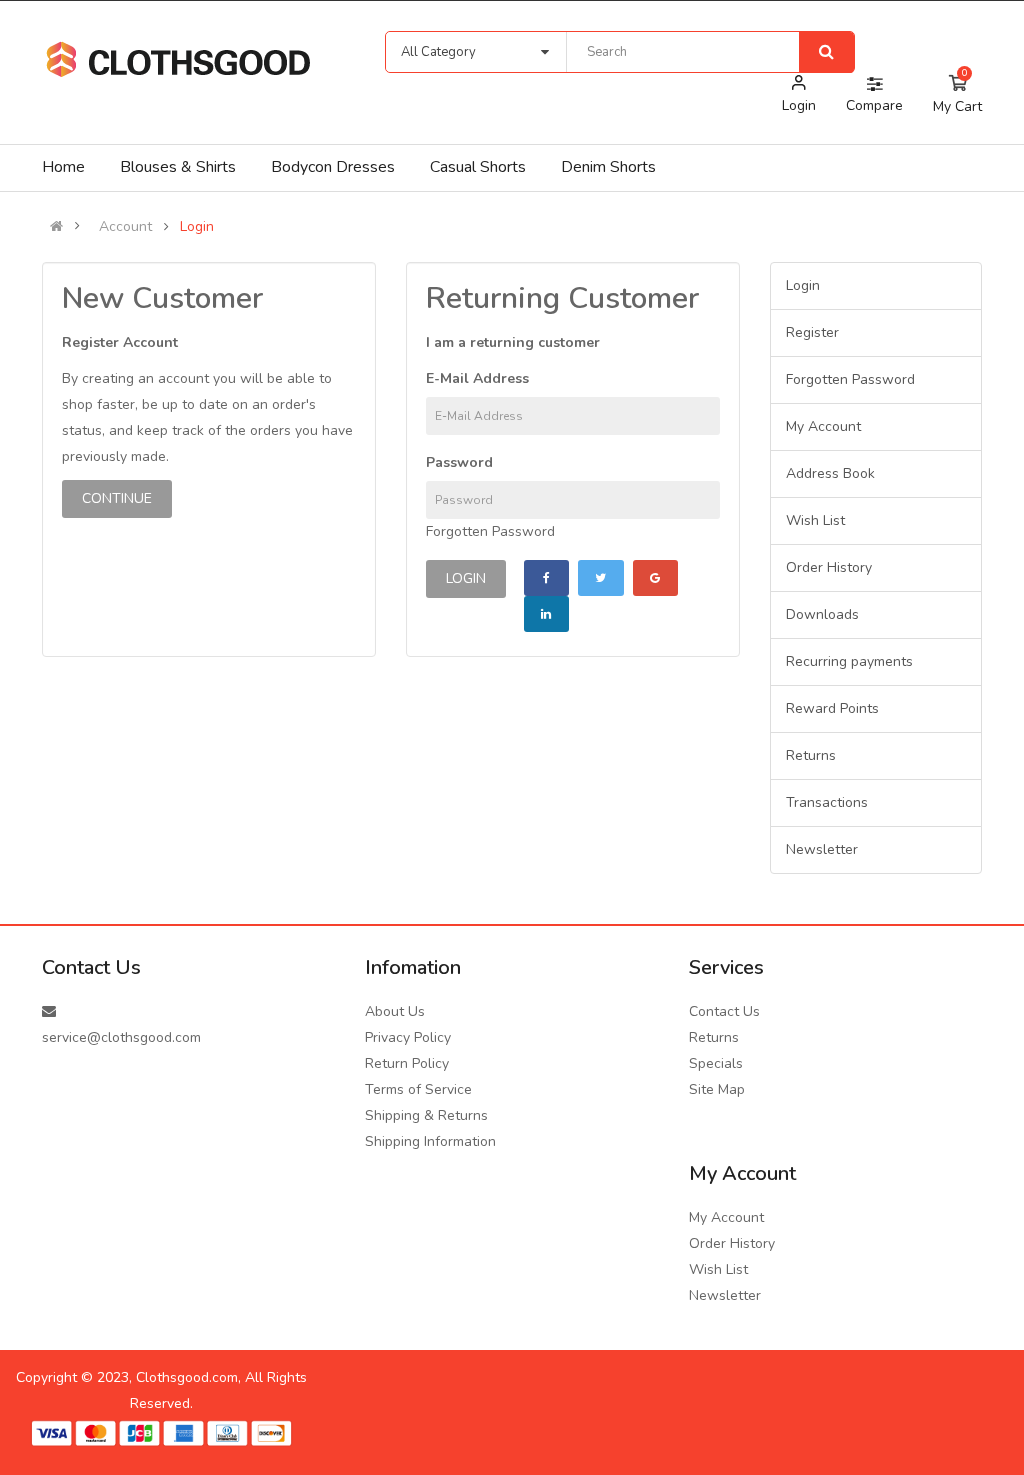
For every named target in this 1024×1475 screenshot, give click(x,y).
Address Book (830, 473)
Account (125, 227)
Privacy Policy (408, 1037)
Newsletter (822, 849)
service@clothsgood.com (121, 1037)
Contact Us (724, 1011)
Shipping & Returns (426, 1115)
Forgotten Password (490, 531)
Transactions (827, 802)
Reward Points (832, 708)
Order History (829, 567)
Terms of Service (418, 1089)
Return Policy (407, 1063)
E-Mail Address (477, 378)
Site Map (717, 1089)
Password (459, 462)
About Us (395, 1011)
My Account (823, 426)
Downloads (822, 614)
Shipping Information (430, 1141)
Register (812, 332)
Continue (117, 498)
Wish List (815, 520)
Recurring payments (849, 661)
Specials (716, 1063)
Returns (811, 755)
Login (197, 227)
